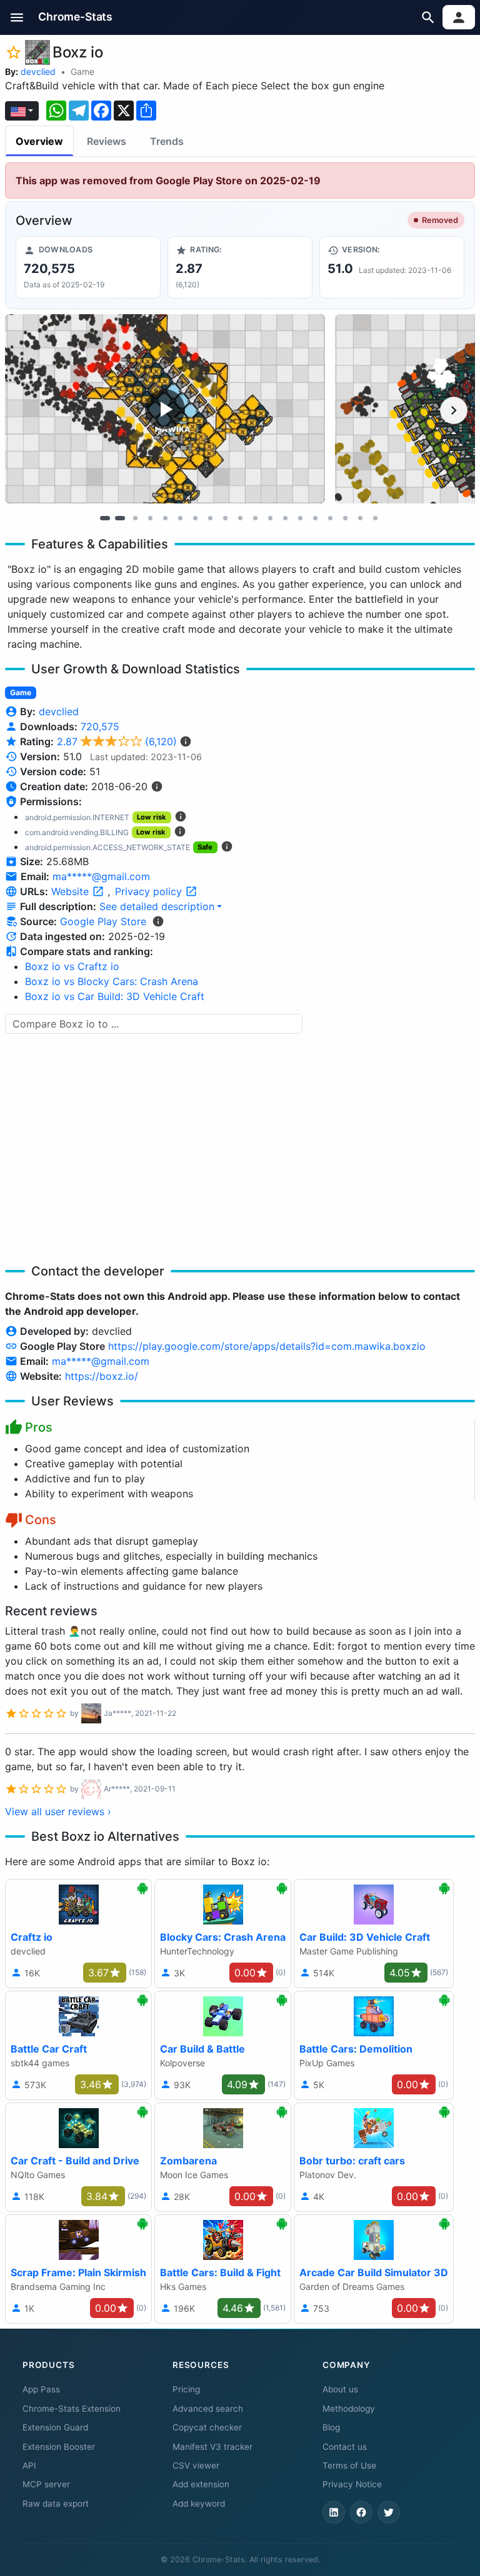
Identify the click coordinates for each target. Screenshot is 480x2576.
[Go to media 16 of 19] (330, 518)
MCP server (46, 2484)
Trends (167, 141)
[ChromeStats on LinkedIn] (334, 2512)
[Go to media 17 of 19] (345, 518)
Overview (39, 141)
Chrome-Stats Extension (72, 2409)
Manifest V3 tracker (212, 2447)
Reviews (107, 141)
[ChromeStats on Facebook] (361, 2512)
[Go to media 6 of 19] (180, 518)
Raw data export (56, 2504)
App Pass (41, 2389)
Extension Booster (59, 2447)
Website (72, 891)
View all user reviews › (58, 1811)
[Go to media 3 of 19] (135, 518)
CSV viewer (196, 2465)
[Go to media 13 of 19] (285, 518)
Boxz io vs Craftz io (72, 966)
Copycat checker (207, 2427)
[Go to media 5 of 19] (165, 518)
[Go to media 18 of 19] (360, 518)
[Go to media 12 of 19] (270, 518)
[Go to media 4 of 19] (150, 518)
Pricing (186, 2389)
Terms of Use (349, 2465)
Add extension (201, 2484)
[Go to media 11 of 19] (255, 518)
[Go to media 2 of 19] (120, 518)
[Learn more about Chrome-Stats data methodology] (158, 921)
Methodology (349, 2409)
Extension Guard (55, 2427)
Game (82, 72)
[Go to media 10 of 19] (240, 518)
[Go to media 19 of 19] (375, 518)
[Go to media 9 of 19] (225, 518)
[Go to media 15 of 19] (315, 518)
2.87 (117, 741)
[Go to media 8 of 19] (210, 518)
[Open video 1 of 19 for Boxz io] (165, 409)
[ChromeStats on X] (389, 2512)
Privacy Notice (352, 2484)
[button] (17, 17)
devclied (38, 72)
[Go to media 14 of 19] (300, 518)
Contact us (345, 2447)
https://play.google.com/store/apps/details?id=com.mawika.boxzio (267, 1346)
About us (340, 2389)
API (29, 2465)
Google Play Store (103, 921)
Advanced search (208, 2409)
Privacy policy (150, 891)
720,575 (100, 726)
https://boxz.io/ (102, 1376)
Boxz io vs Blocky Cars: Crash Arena (112, 981)
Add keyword (199, 2504)
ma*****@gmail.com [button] (101, 876)
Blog (331, 2427)
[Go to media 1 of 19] (105, 518)
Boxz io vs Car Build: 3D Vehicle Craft (115, 996)
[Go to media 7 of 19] (195, 518)
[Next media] (454, 410)
